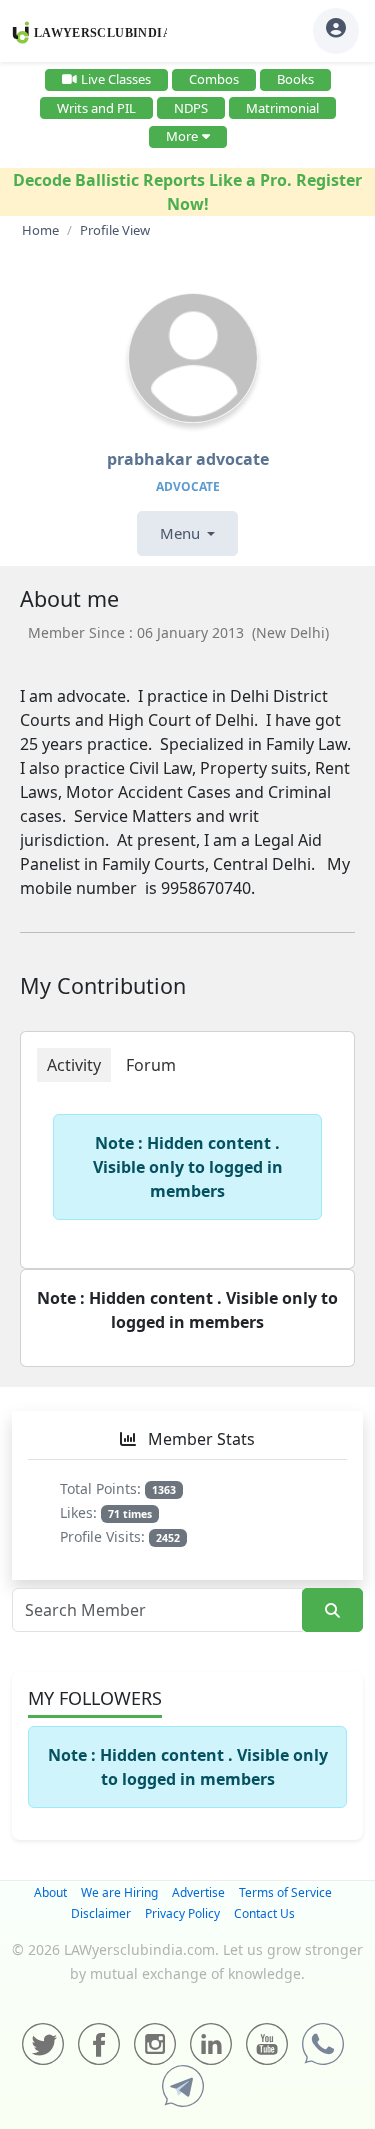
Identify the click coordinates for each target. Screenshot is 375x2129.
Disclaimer (101, 1913)
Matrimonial (282, 108)
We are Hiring (119, 1892)
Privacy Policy (182, 1913)
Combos (214, 79)
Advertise (198, 1892)
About (50, 1892)
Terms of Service (285, 1892)
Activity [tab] (74, 1065)
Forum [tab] (151, 1065)
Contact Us (264, 1913)
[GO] (332, 1610)
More (182, 136)
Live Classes (116, 79)
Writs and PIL (96, 108)
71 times (130, 1514)
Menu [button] (182, 533)
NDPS (191, 108)
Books (295, 79)
